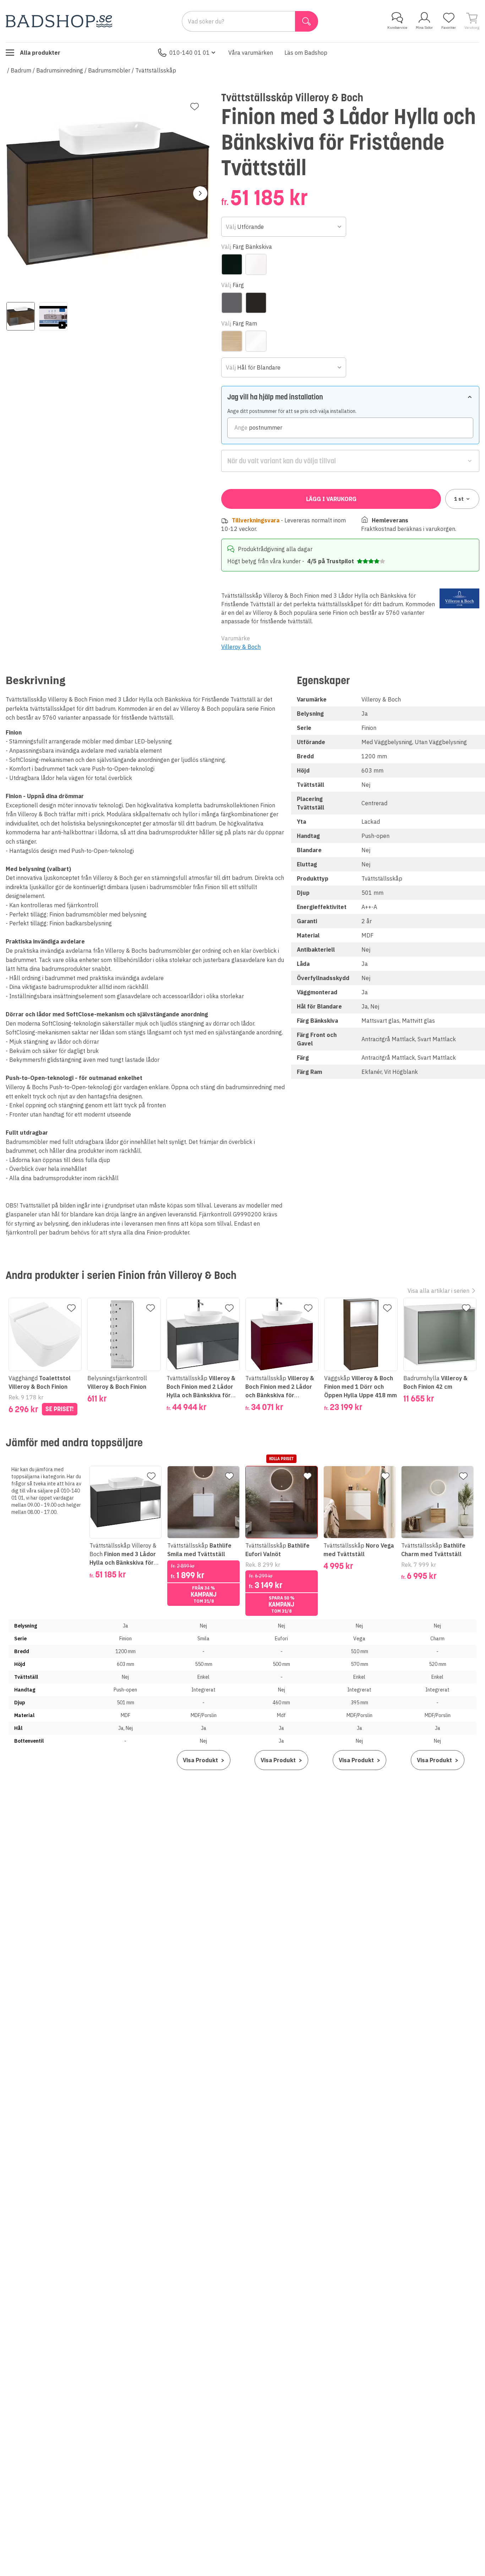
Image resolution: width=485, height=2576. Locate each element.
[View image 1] (21, 316)
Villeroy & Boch (241, 647)
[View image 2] (53, 316)
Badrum (21, 70)
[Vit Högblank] (256, 341)
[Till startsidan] (59, 21)
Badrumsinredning (60, 70)
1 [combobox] (459, 499)
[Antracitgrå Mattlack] (232, 303)
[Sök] (307, 21)
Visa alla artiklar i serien (438, 1291)
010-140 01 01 (190, 53)
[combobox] (284, 227)
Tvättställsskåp (156, 70)
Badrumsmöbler (109, 70)
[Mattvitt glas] (256, 264)
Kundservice (397, 28)
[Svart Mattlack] (256, 303)
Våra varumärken (251, 53)
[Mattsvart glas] (232, 264)
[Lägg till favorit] (195, 107)
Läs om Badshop (306, 53)
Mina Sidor (424, 28)
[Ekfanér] (232, 341)
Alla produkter (40, 53)
